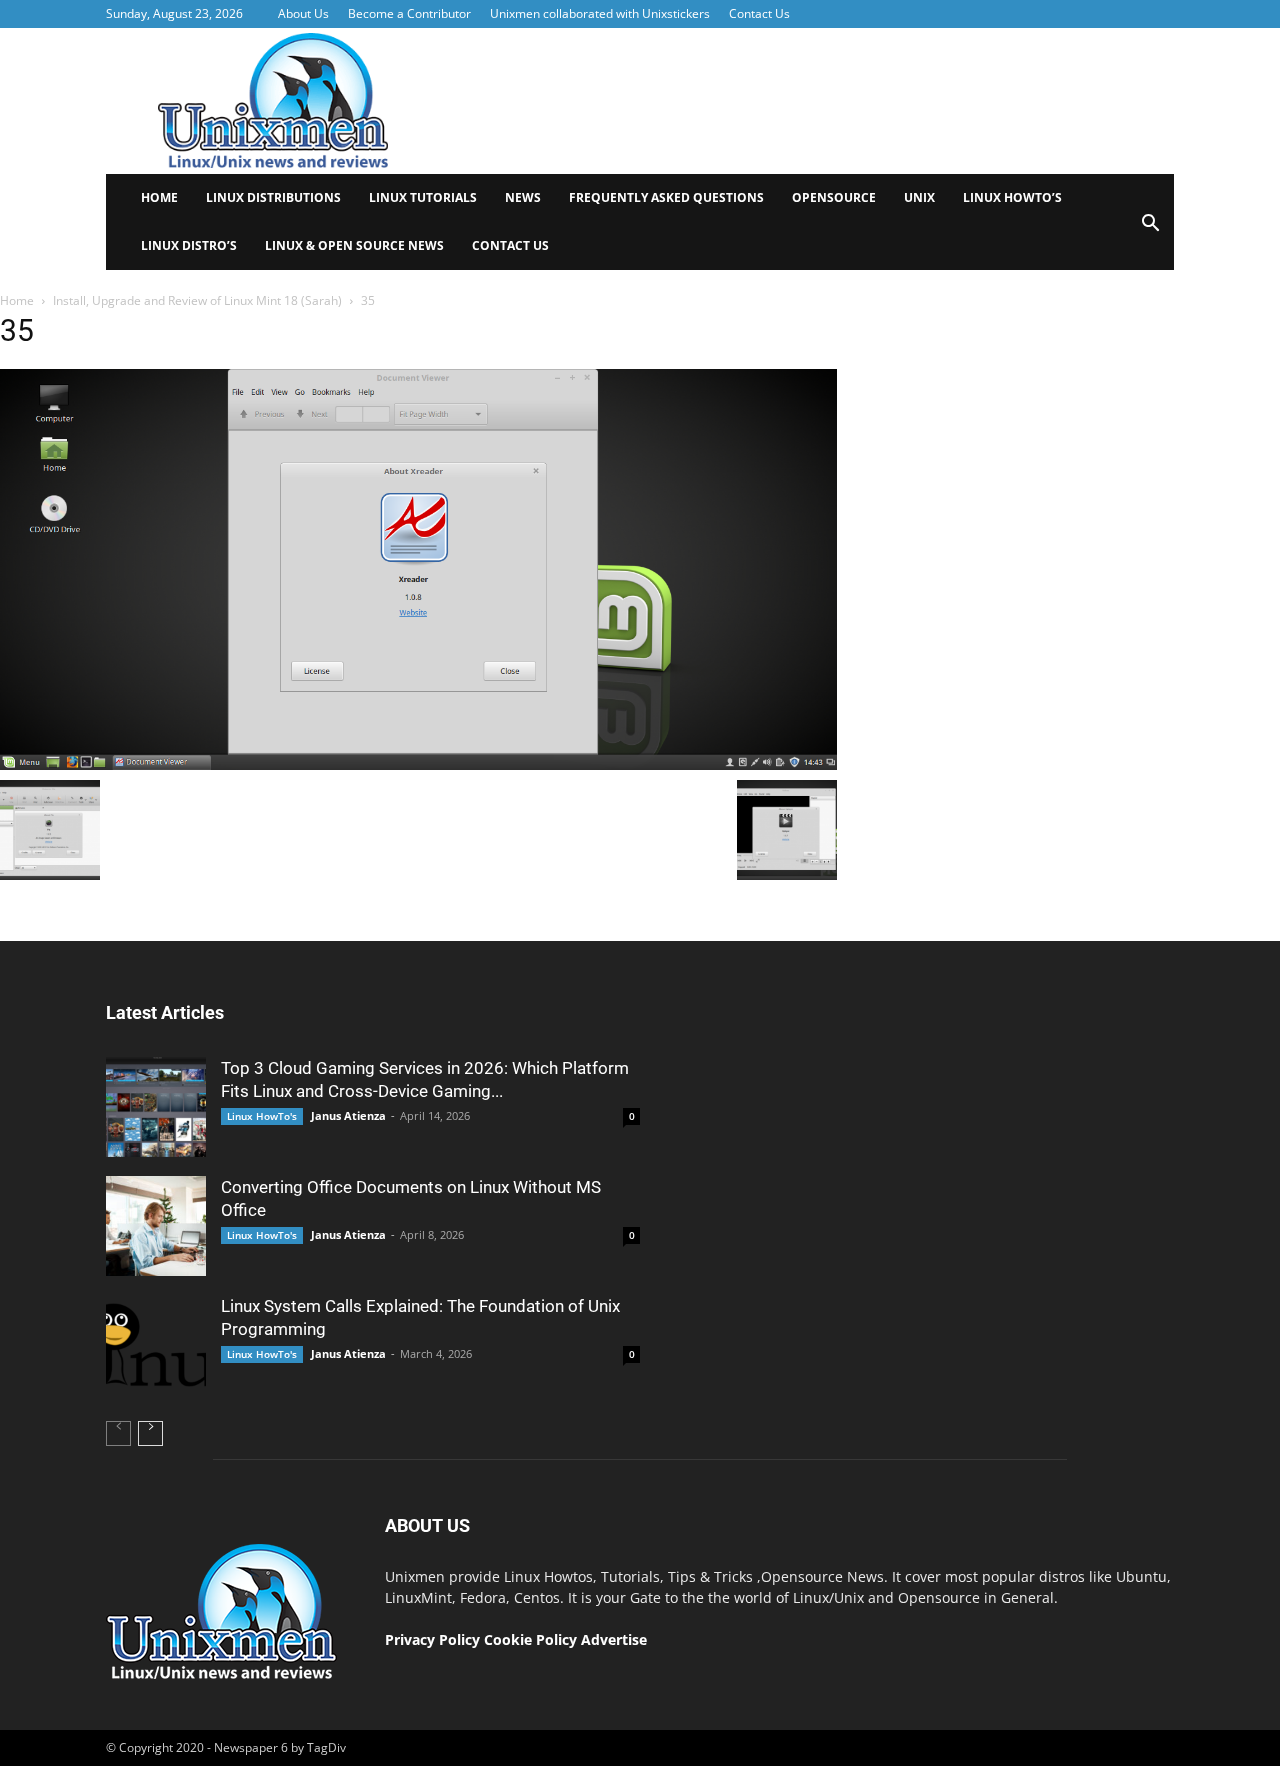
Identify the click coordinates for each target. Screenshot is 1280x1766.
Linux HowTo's (262, 1116)
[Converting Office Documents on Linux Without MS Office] (156, 1226)
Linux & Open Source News (354, 245)
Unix (919, 197)
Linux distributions (273, 197)
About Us (303, 13)
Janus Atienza (348, 1115)
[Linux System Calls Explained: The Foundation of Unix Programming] (156, 1345)
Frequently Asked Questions (666, 197)
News (523, 197)
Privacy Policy (432, 1639)
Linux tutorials (423, 197)
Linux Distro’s (189, 245)
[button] (1150, 229)
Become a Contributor (409, 13)
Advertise (614, 1639)
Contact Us (759, 13)
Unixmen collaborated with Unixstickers (600, 13)
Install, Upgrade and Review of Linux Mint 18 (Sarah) (197, 300)
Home (159, 197)
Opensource (834, 197)
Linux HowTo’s (1012, 197)
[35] (418, 765)
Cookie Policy (532, 1639)
